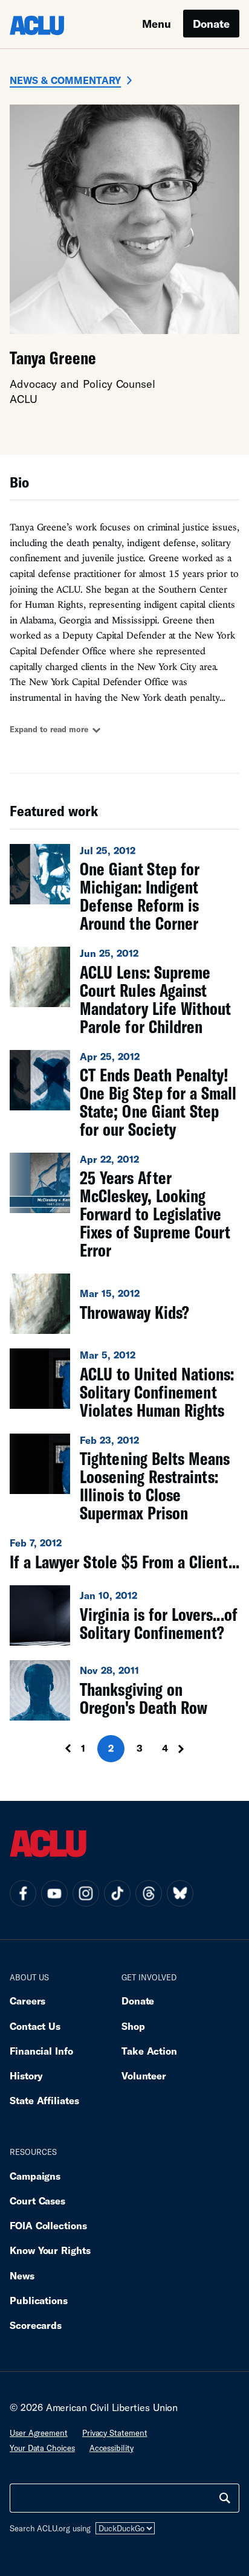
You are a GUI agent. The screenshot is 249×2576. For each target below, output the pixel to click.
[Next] (185, 1749)
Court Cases (37, 2201)
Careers (27, 2001)
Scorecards (36, 2325)
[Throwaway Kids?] (124, 1304)
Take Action (149, 2051)
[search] (225, 2498)
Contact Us (35, 2026)
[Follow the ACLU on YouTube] (54, 1893)
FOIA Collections (48, 2225)
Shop (133, 2026)
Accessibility (112, 2448)
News (22, 2275)
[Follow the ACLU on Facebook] (23, 1893)
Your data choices (42, 2448)
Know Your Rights (50, 2250)
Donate (211, 24)
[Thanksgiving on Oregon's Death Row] (124, 1690)
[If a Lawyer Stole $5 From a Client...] (124, 1553)
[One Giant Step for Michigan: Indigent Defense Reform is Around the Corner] (124, 888)
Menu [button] (157, 24)
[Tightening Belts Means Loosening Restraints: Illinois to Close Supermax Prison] (124, 1478)
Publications (39, 2300)
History (26, 2075)
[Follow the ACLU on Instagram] (86, 1893)
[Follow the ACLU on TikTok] (117, 1893)
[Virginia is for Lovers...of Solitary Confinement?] (124, 1615)
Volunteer (144, 2075)
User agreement (39, 2433)
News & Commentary (65, 80)
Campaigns (35, 2176)
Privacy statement (115, 2433)
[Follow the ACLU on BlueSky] (180, 1893)
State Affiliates (44, 2100)
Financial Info (41, 2051)
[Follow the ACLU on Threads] (149, 1893)
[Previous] (64, 1749)
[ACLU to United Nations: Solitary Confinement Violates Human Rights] (124, 1383)
